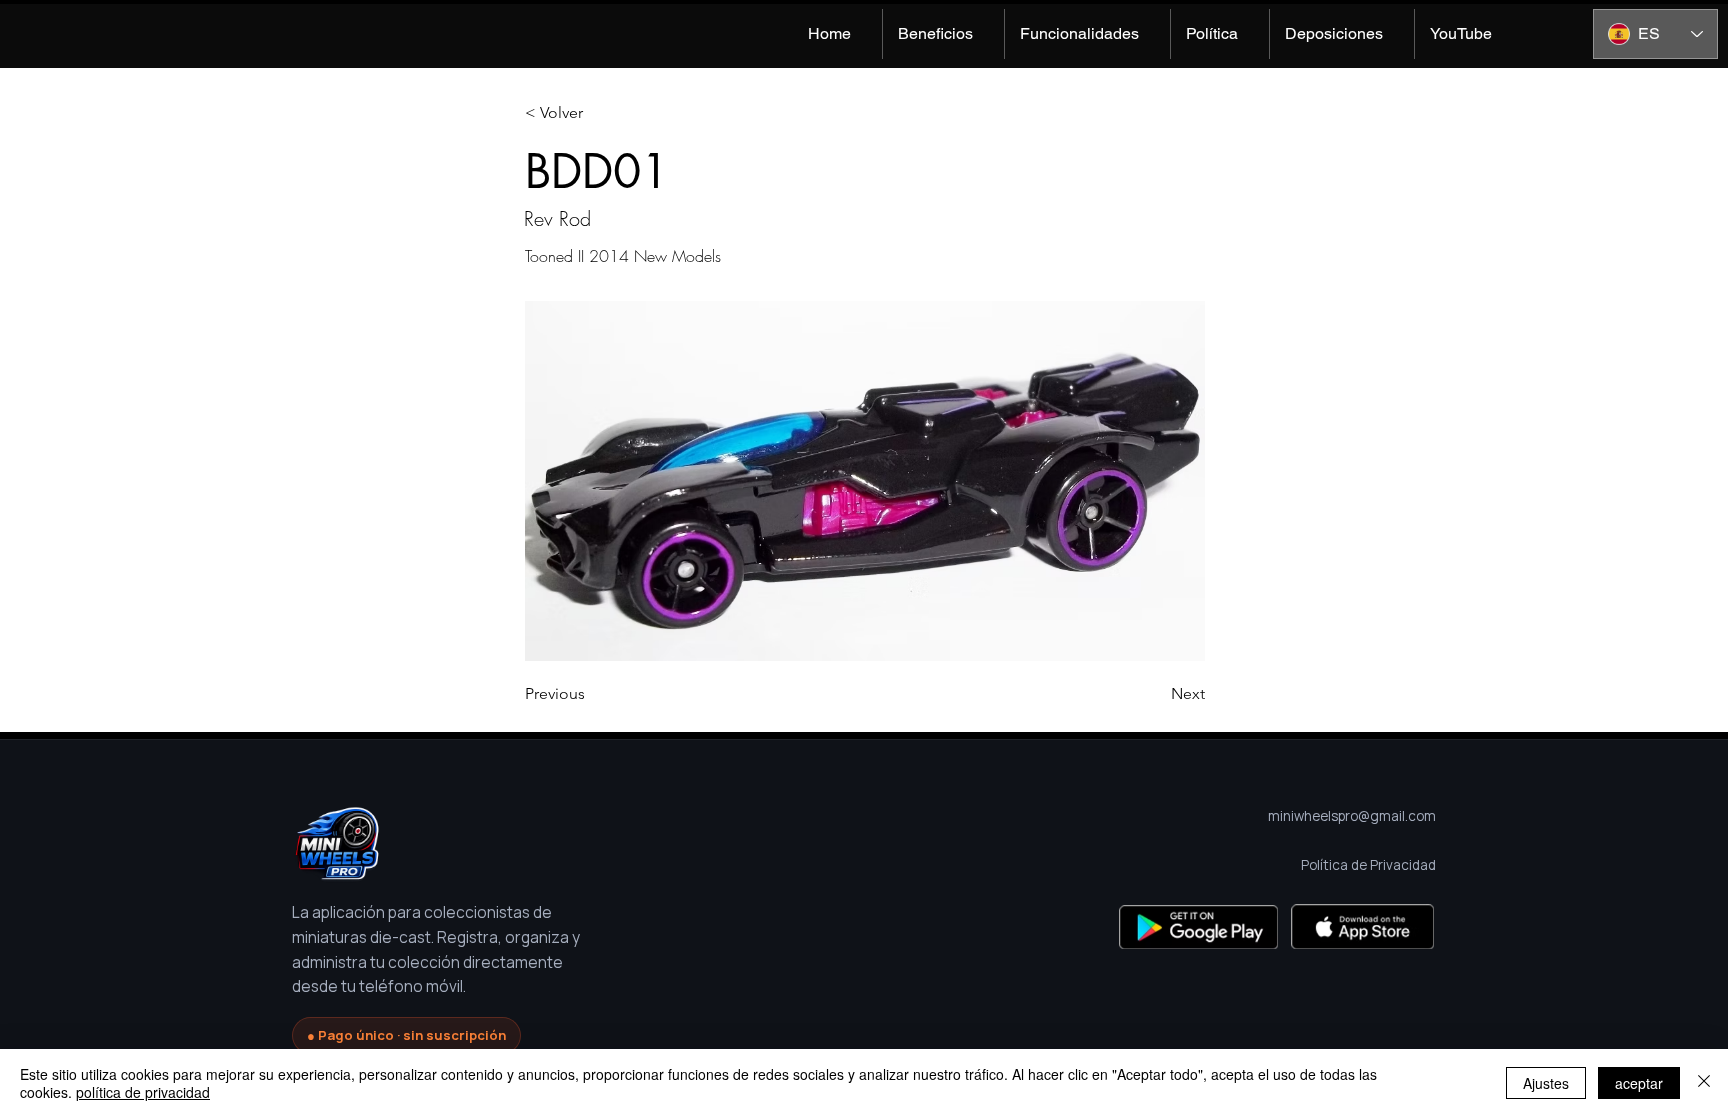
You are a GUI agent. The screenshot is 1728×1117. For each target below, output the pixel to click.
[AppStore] (1362, 926)
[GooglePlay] (1198, 926)
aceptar (1639, 1083)
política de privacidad (143, 1092)
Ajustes (1546, 1083)
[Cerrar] (1704, 1083)
